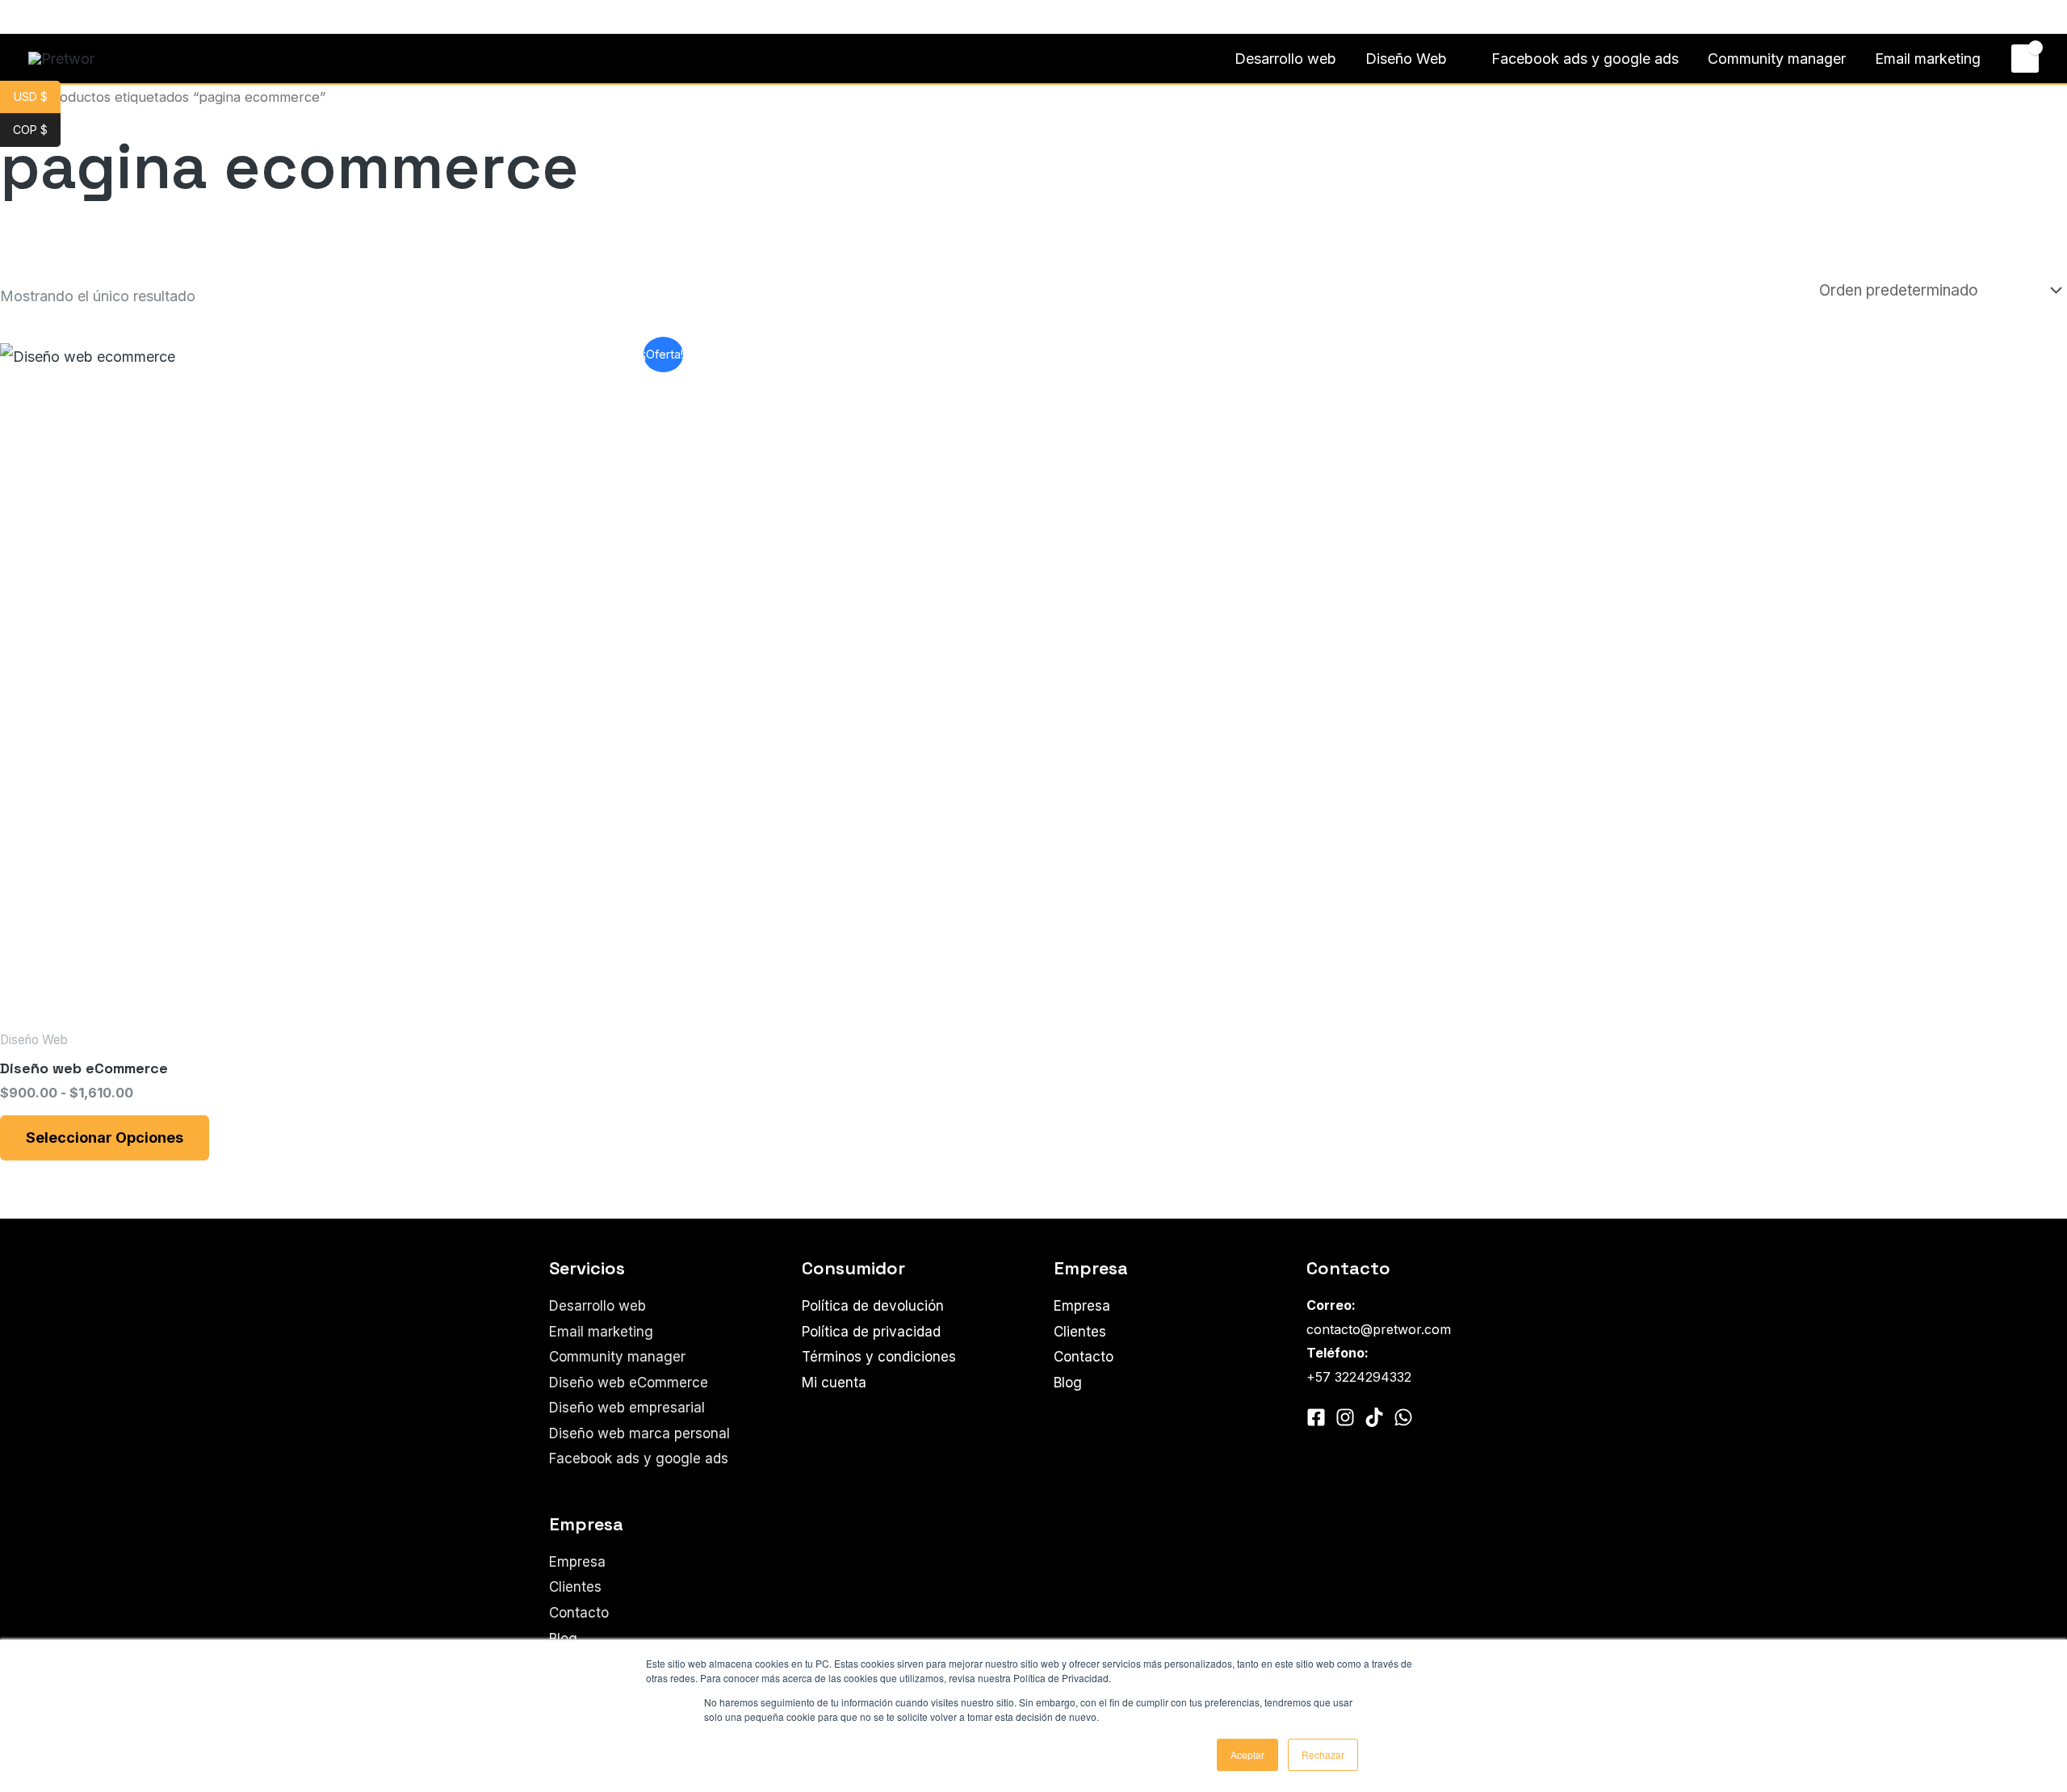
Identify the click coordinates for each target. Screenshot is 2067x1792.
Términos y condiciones (879, 1357)
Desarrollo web (1285, 59)
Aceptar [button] (1247, 1754)
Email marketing (1928, 59)
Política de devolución (873, 1306)
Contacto (2001, 17)
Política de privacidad (871, 1332)
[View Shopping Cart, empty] (2025, 58)
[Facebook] (36, 18)
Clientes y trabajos (1899, 17)
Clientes (575, 1587)
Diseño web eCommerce (629, 1383)
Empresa (577, 1562)
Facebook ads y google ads (1585, 59)
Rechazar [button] (1323, 1754)
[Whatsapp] (84, 18)
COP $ (37, 130)
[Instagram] (60, 18)
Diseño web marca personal (639, 1433)
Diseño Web (1406, 59)
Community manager (1777, 59)
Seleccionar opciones (105, 1137)
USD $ (37, 97)
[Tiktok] (1374, 1417)
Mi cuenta (834, 1383)
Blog (563, 1639)
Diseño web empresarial (627, 1408)
